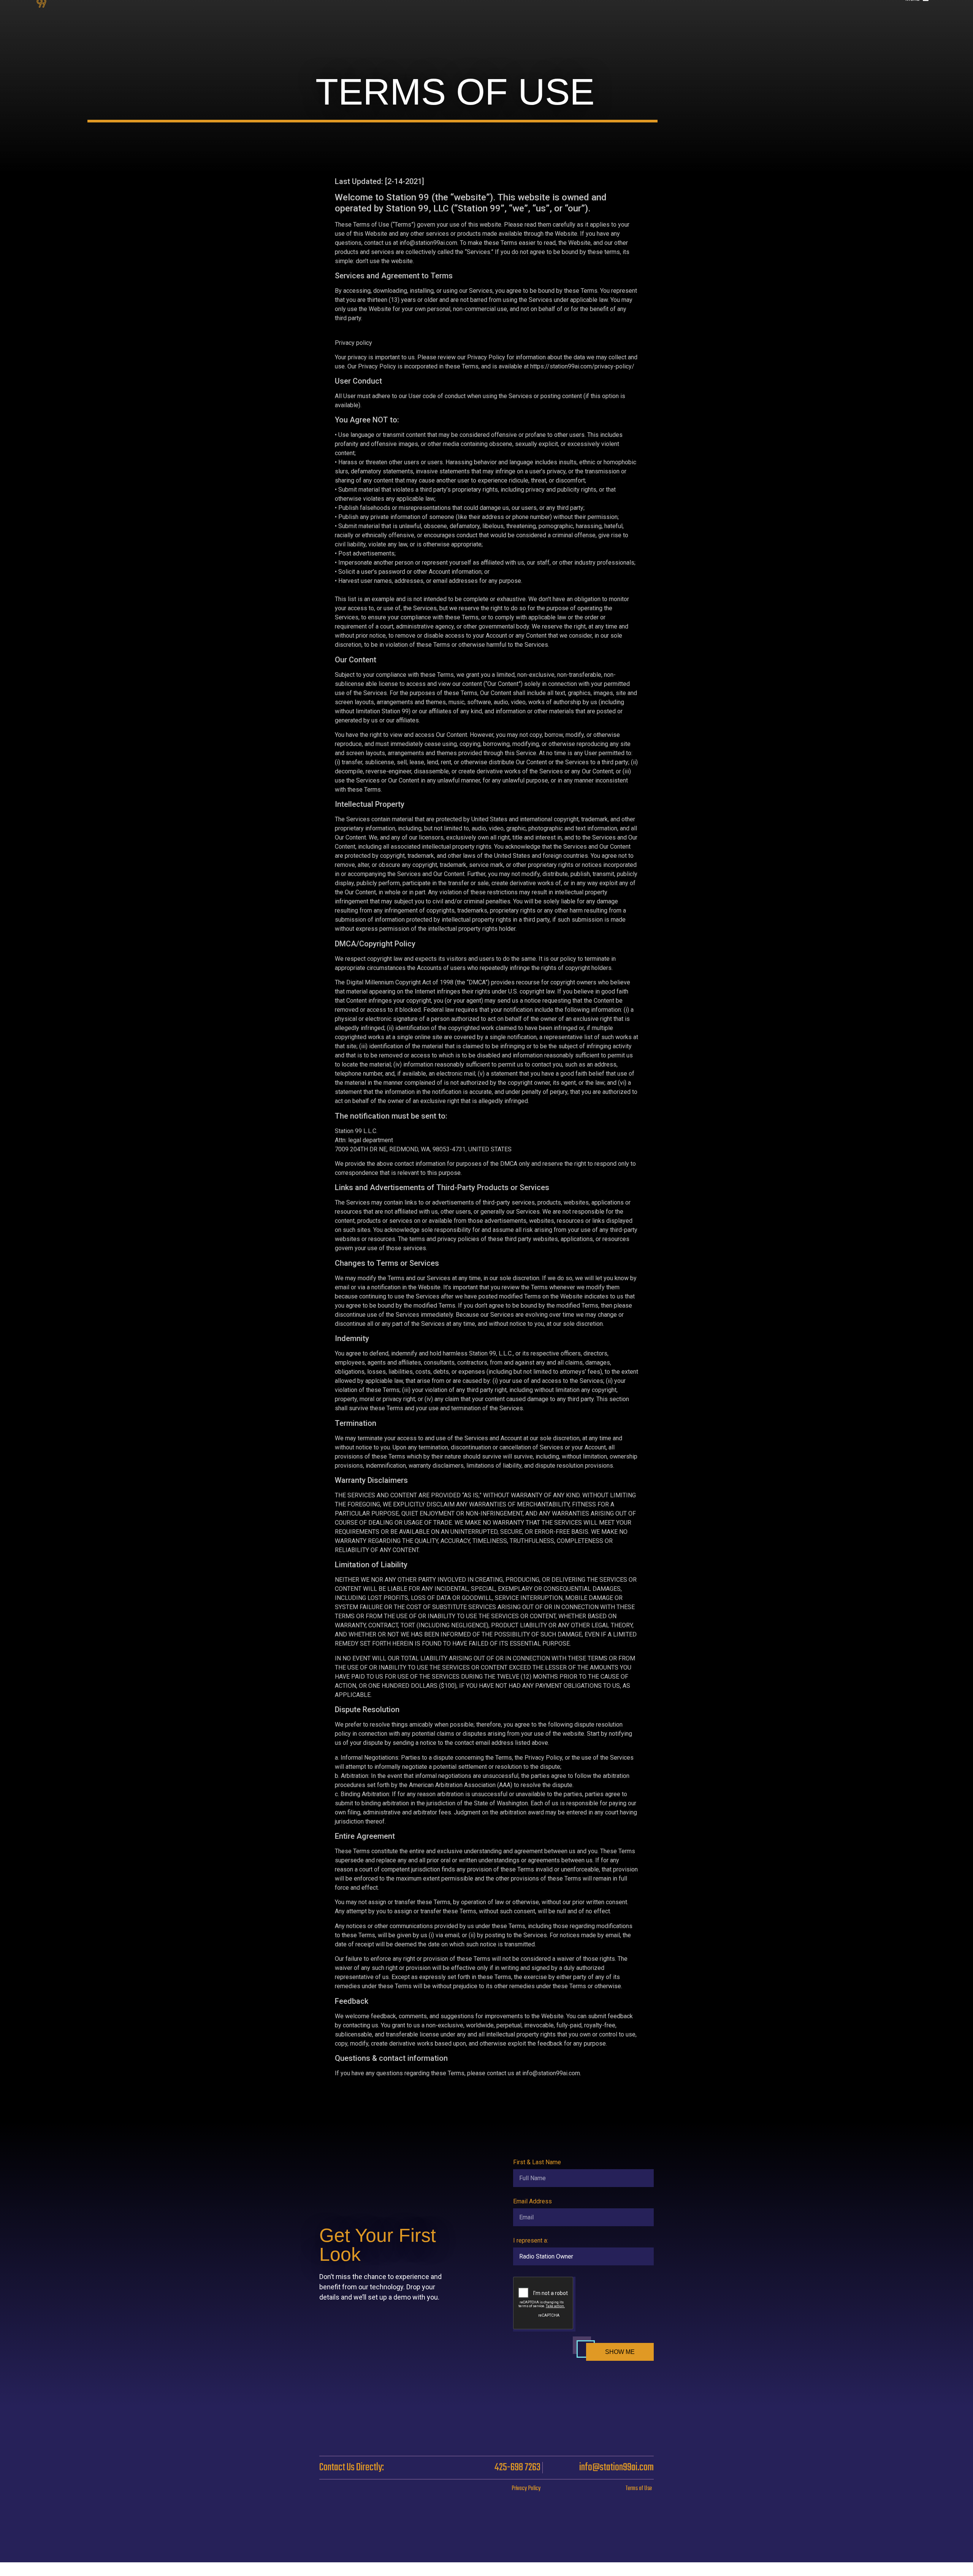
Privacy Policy (526, 2489)
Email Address (532, 2202)
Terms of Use (639, 2489)
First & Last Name (537, 2163)
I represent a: (531, 2241)
